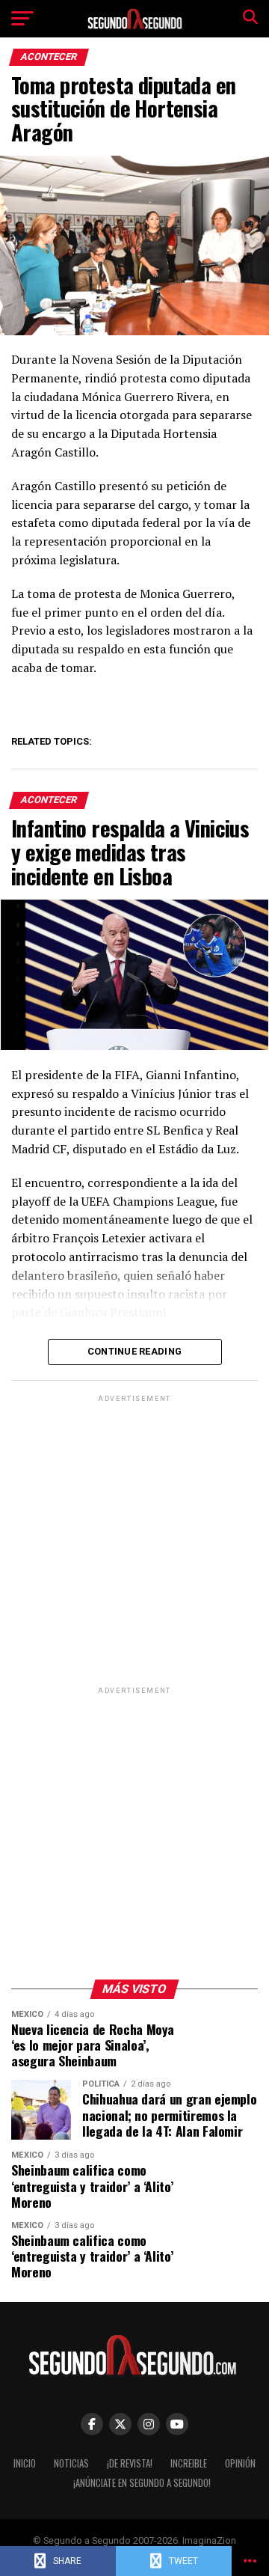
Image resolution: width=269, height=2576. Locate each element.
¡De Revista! (130, 2463)
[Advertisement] (134, 1540)
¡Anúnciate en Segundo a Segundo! (142, 2483)
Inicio (25, 2463)
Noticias (71, 2463)
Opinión (240, 2463)
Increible (189, 2463)
